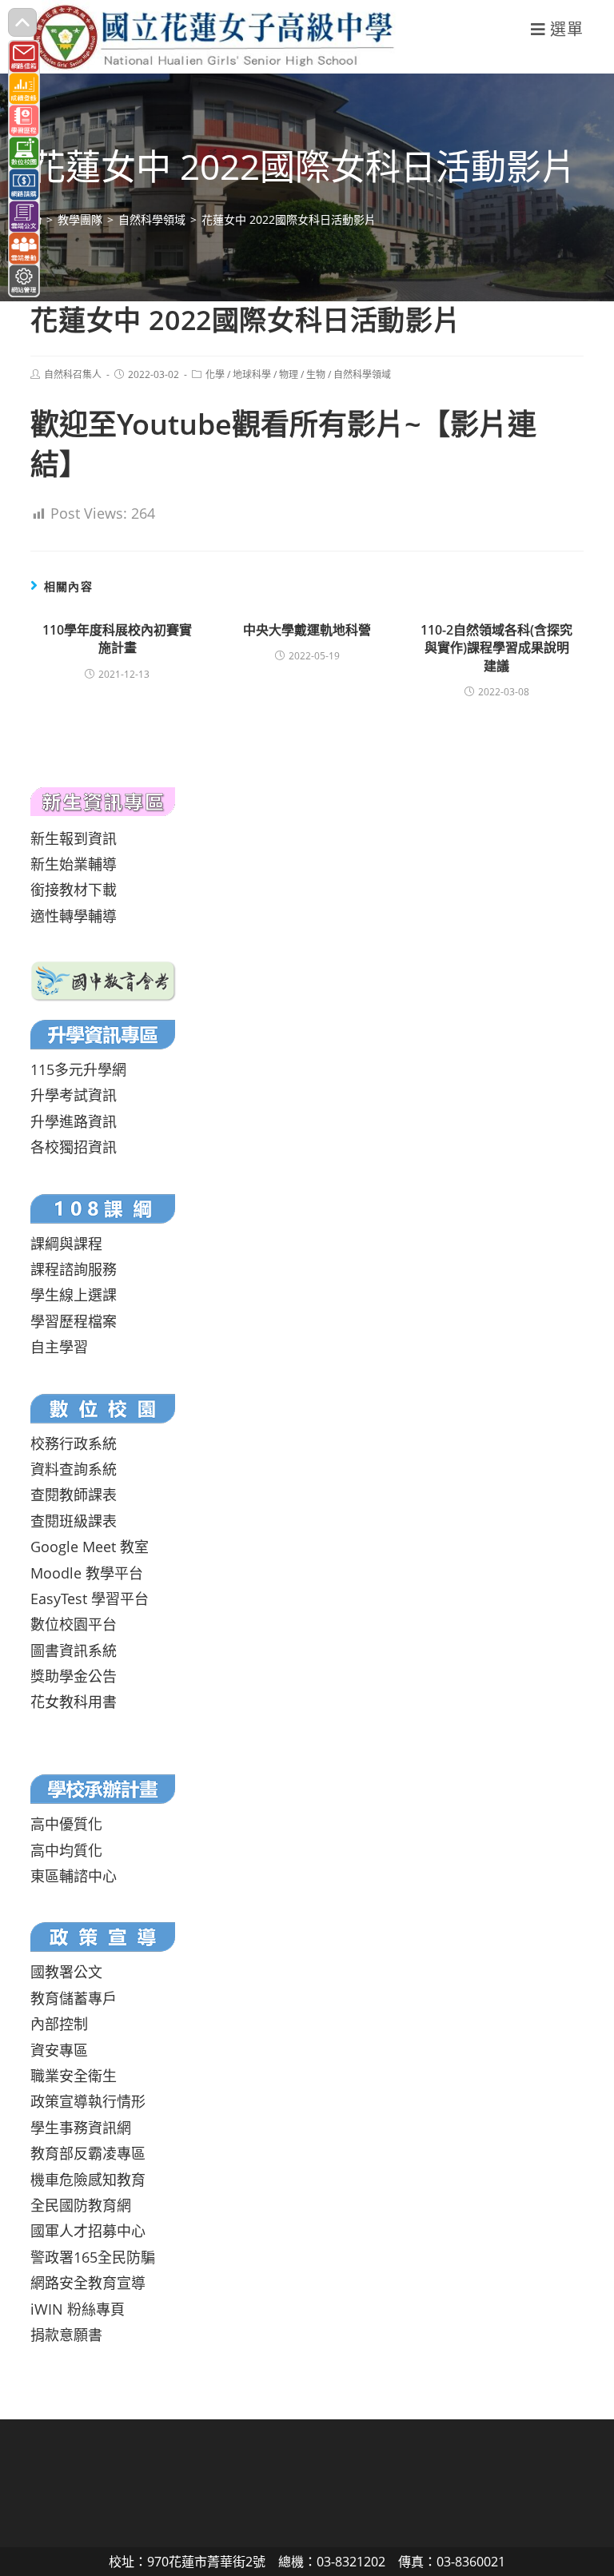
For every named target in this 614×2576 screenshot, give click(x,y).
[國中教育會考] (104, 980)
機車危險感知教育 (88, 2180)
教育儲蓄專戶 (74, 1998)
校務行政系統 (74, 1443)
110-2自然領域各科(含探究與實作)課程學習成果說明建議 (496, 648)
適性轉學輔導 (74, 916)
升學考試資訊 (74, 1095)
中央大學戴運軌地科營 (307, 630)
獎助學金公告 (74, 1676)
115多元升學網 (78, 1069)
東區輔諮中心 (74, 1876)
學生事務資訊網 (81, 2128)
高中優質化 (66, 1824)
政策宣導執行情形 (88, 2101)
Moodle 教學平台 (87, 1573)
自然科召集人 (73, 374)
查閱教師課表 (74, 1495)
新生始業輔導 (74, 864)
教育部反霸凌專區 (88, 2153)
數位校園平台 (74, 1624)
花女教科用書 (74, 1702)
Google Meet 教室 (90, 1547)
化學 (215, 374)
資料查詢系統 (74, 1469)
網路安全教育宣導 (88, 2283)
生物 (316, 374)
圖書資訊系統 (74, 1650)
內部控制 (59, 2024)
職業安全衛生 (74, 2076)
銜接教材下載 (74, 890)
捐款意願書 (66, 2335)
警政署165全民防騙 (93, 2257)
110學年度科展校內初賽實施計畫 (117, 639)
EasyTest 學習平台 (90, 1599)
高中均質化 (66, 1850)
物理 (289, 374)
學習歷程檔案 (74, 1321)
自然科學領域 (362, 374)
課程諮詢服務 (74, 1269)
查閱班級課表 (74, 1521)
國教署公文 (66, 1972)
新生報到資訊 (74, 838)
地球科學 (252, 374)
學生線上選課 (74, 1295)
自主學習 (59, 1347)
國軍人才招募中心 (88, 2231)
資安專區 (59, 2050)
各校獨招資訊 (74, 1147)
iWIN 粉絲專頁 (78, 2309)
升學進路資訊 (74, 1121)
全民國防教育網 (81, 2205)
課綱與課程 (66, 1244)
